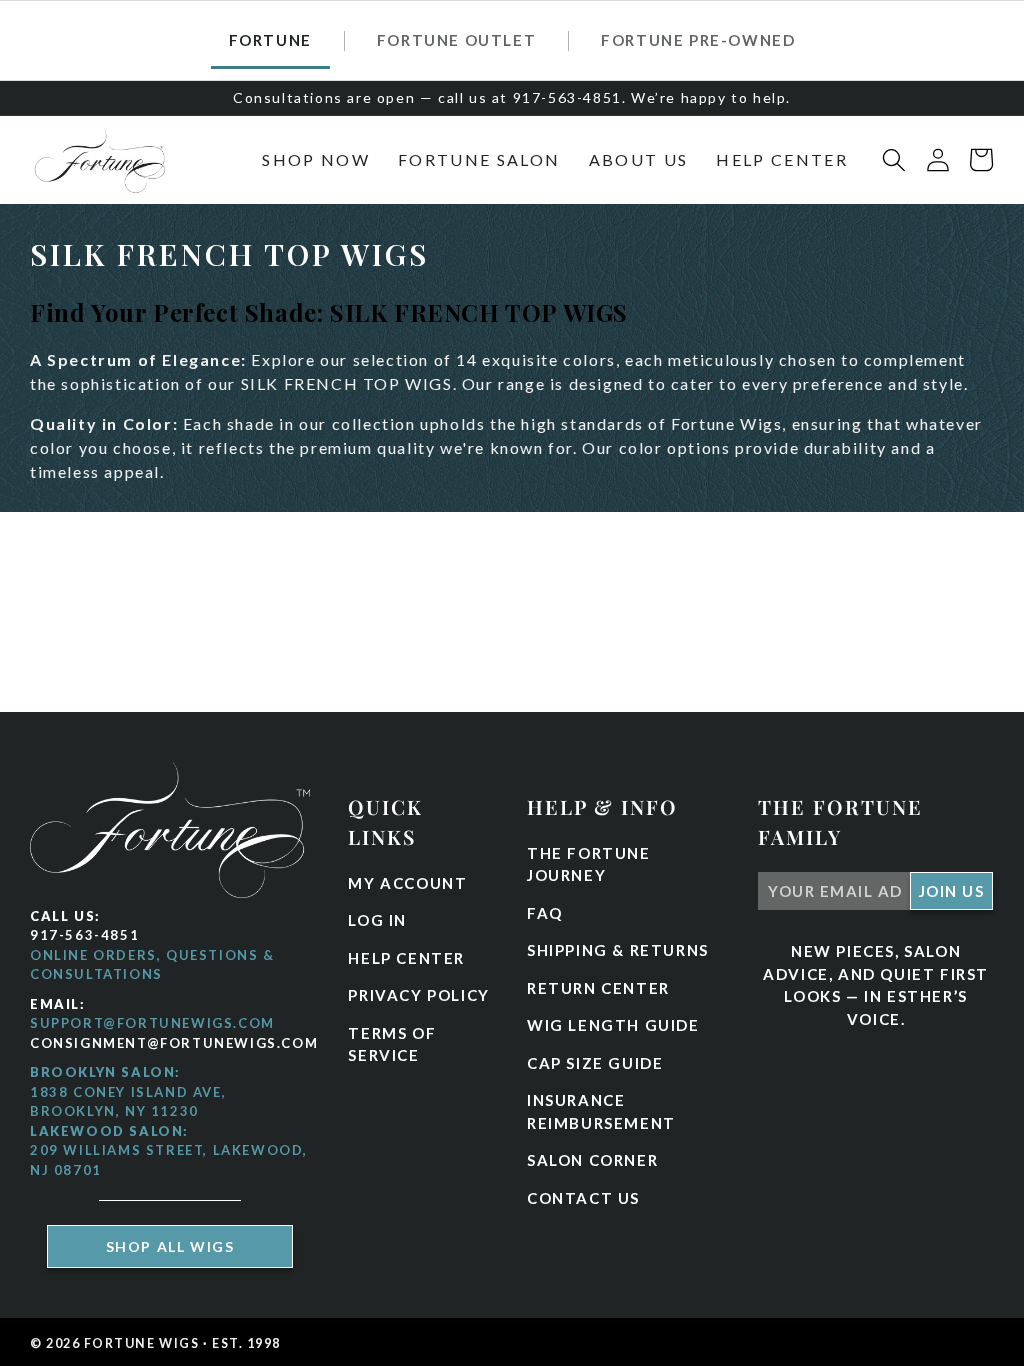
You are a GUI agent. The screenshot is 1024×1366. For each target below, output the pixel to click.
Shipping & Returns (618, 950)
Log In (377, 920)
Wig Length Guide (613, 1025)
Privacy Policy (418, 995)
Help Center (406, 958)
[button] (316, 160)
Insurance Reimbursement (601, 1111)
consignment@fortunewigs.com (174, 1043)
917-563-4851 (84, 935)
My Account (407, 883)
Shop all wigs (170, 1246)
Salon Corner (592, 1160)
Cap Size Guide (595, 1063)
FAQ (545, 913)
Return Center (598, 988)
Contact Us (583, 1198)
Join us (952, 891)
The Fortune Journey (589, 864)
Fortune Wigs (142, 1343)
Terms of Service (392, 1044)
